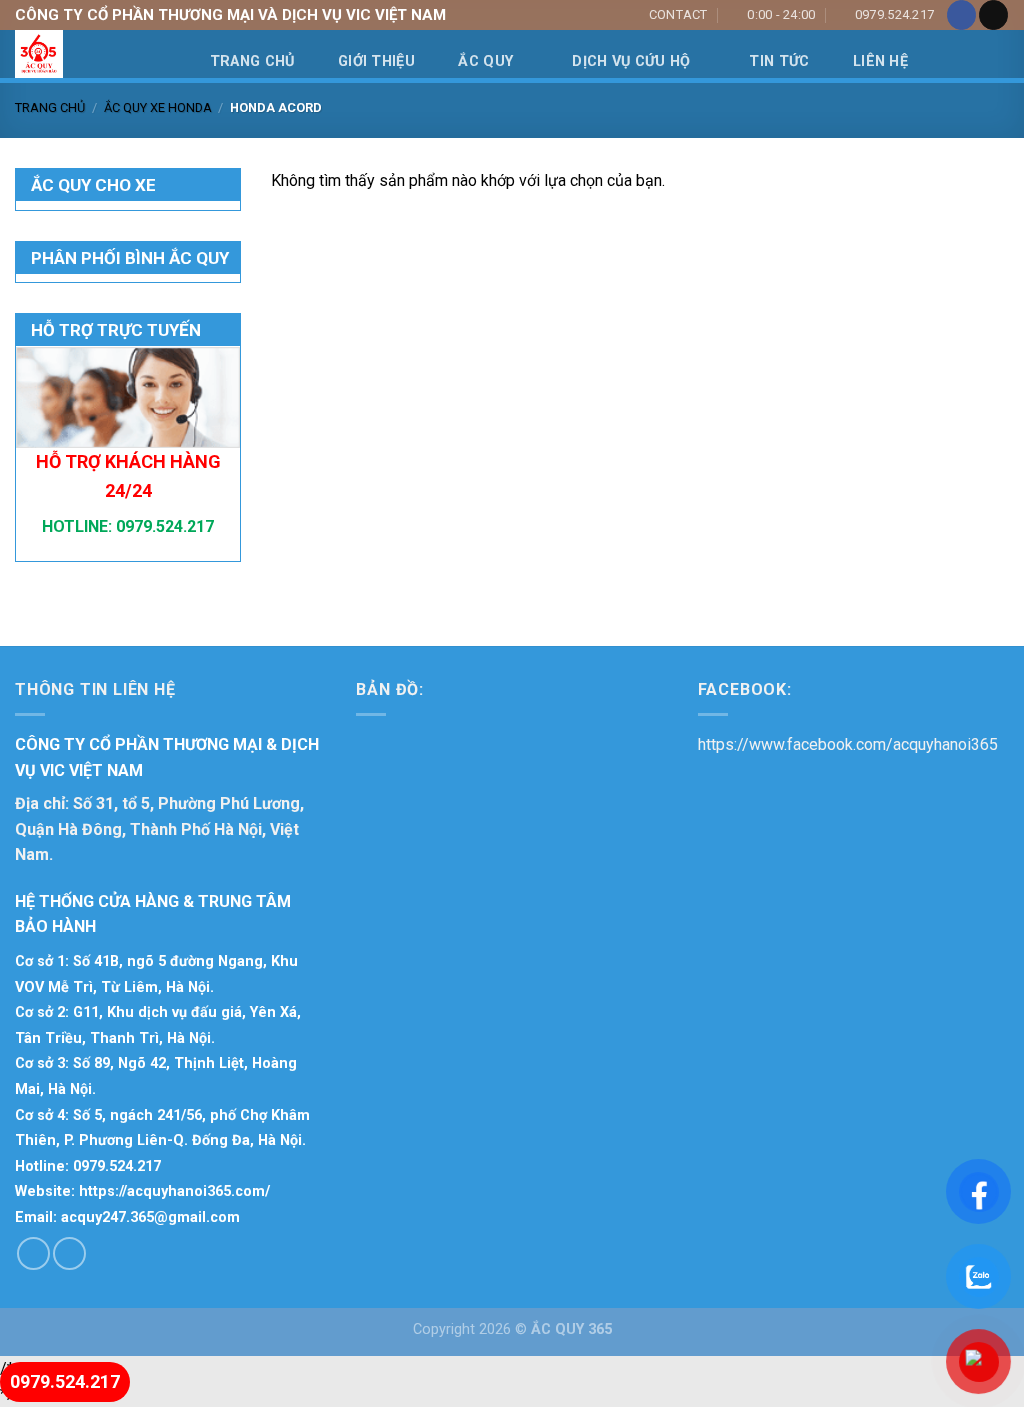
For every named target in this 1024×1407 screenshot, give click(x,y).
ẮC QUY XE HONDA (158, 107)
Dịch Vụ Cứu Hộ (631, 61)
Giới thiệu (376, 61)
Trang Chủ (252, 61)
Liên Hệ (880, 61)
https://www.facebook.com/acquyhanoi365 (848, 744)
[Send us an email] (993, 15)
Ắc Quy (485, 61)
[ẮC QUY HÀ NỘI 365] (117, 54)
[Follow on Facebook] (961, 15)
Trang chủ (50, 107)
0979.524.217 (163, 526)
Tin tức (779, 61)
